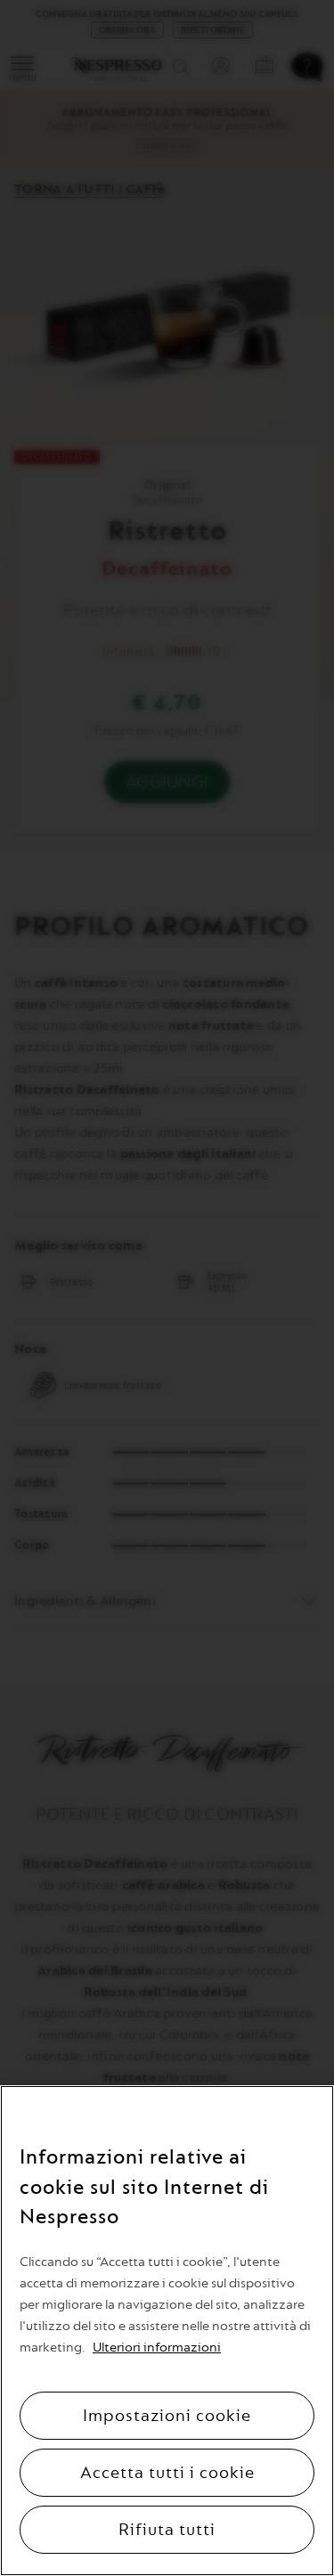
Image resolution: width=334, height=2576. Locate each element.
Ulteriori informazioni (157, 2348)
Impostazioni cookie (167, 2416)
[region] (167, 2331)
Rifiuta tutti (167, 2530)
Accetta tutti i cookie (167, 2473)
